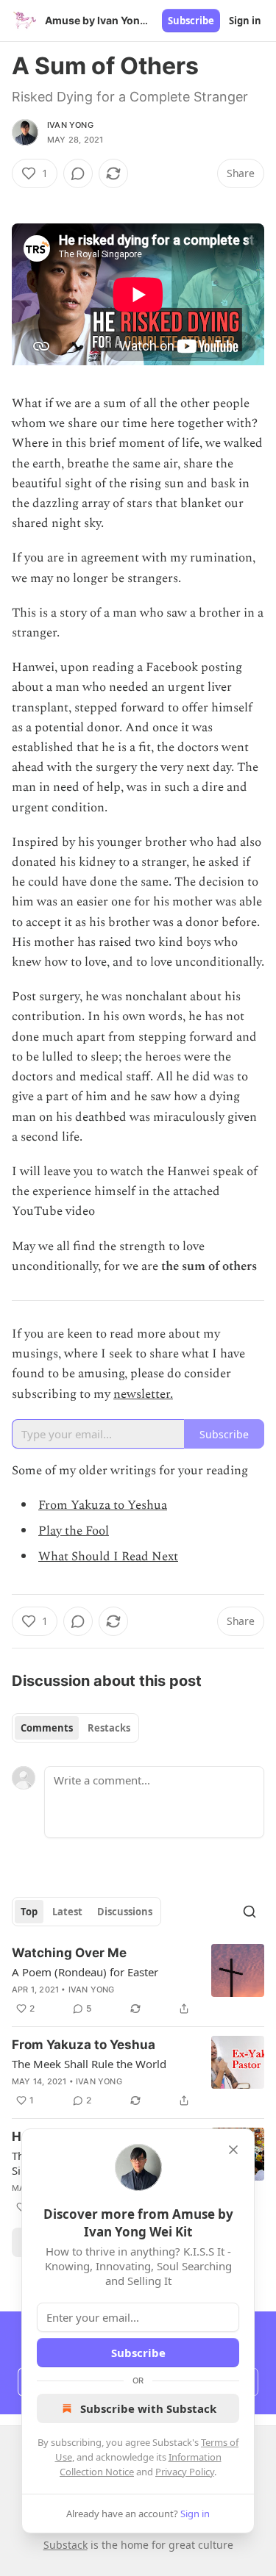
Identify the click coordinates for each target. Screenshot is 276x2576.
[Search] (250, 1912)
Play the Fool (74, 1531)
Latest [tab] (67, 1912)
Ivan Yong (70, 125)
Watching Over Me (69, 1953)
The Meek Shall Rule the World (89, 2064)
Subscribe (191, 21)
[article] (138, 1981)
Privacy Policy (185, 2472)
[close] (233, 2150)
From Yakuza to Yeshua (103, 1505)
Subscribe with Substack (148, 2408)
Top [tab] (29, 1912)
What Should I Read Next (108, 1557)
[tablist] (75, 1728)
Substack (66, 2545)
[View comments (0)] (78, 173)
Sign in (245, 21)
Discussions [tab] (125, 1912)
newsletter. (143, 1394)
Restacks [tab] (109, 1728)
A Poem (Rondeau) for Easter (85, 1972)
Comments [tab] (47, 1728)
